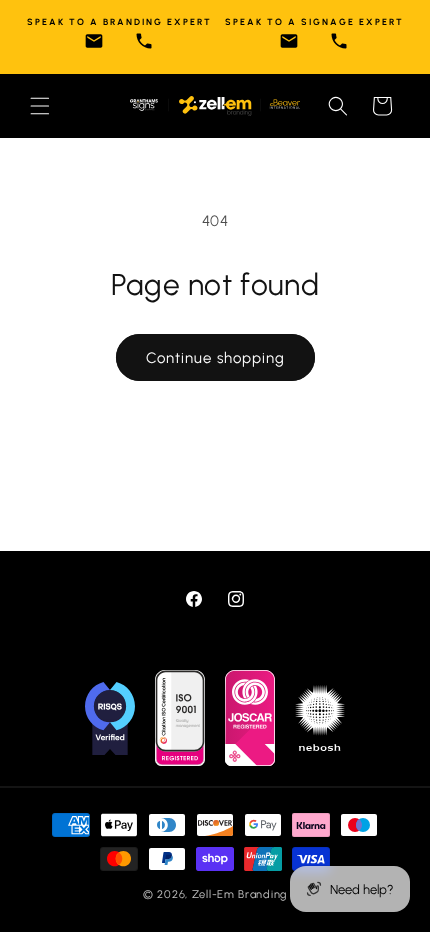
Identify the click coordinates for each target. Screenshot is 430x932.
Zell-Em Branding (239, 894)
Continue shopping (215, 358)
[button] (40, 106)
